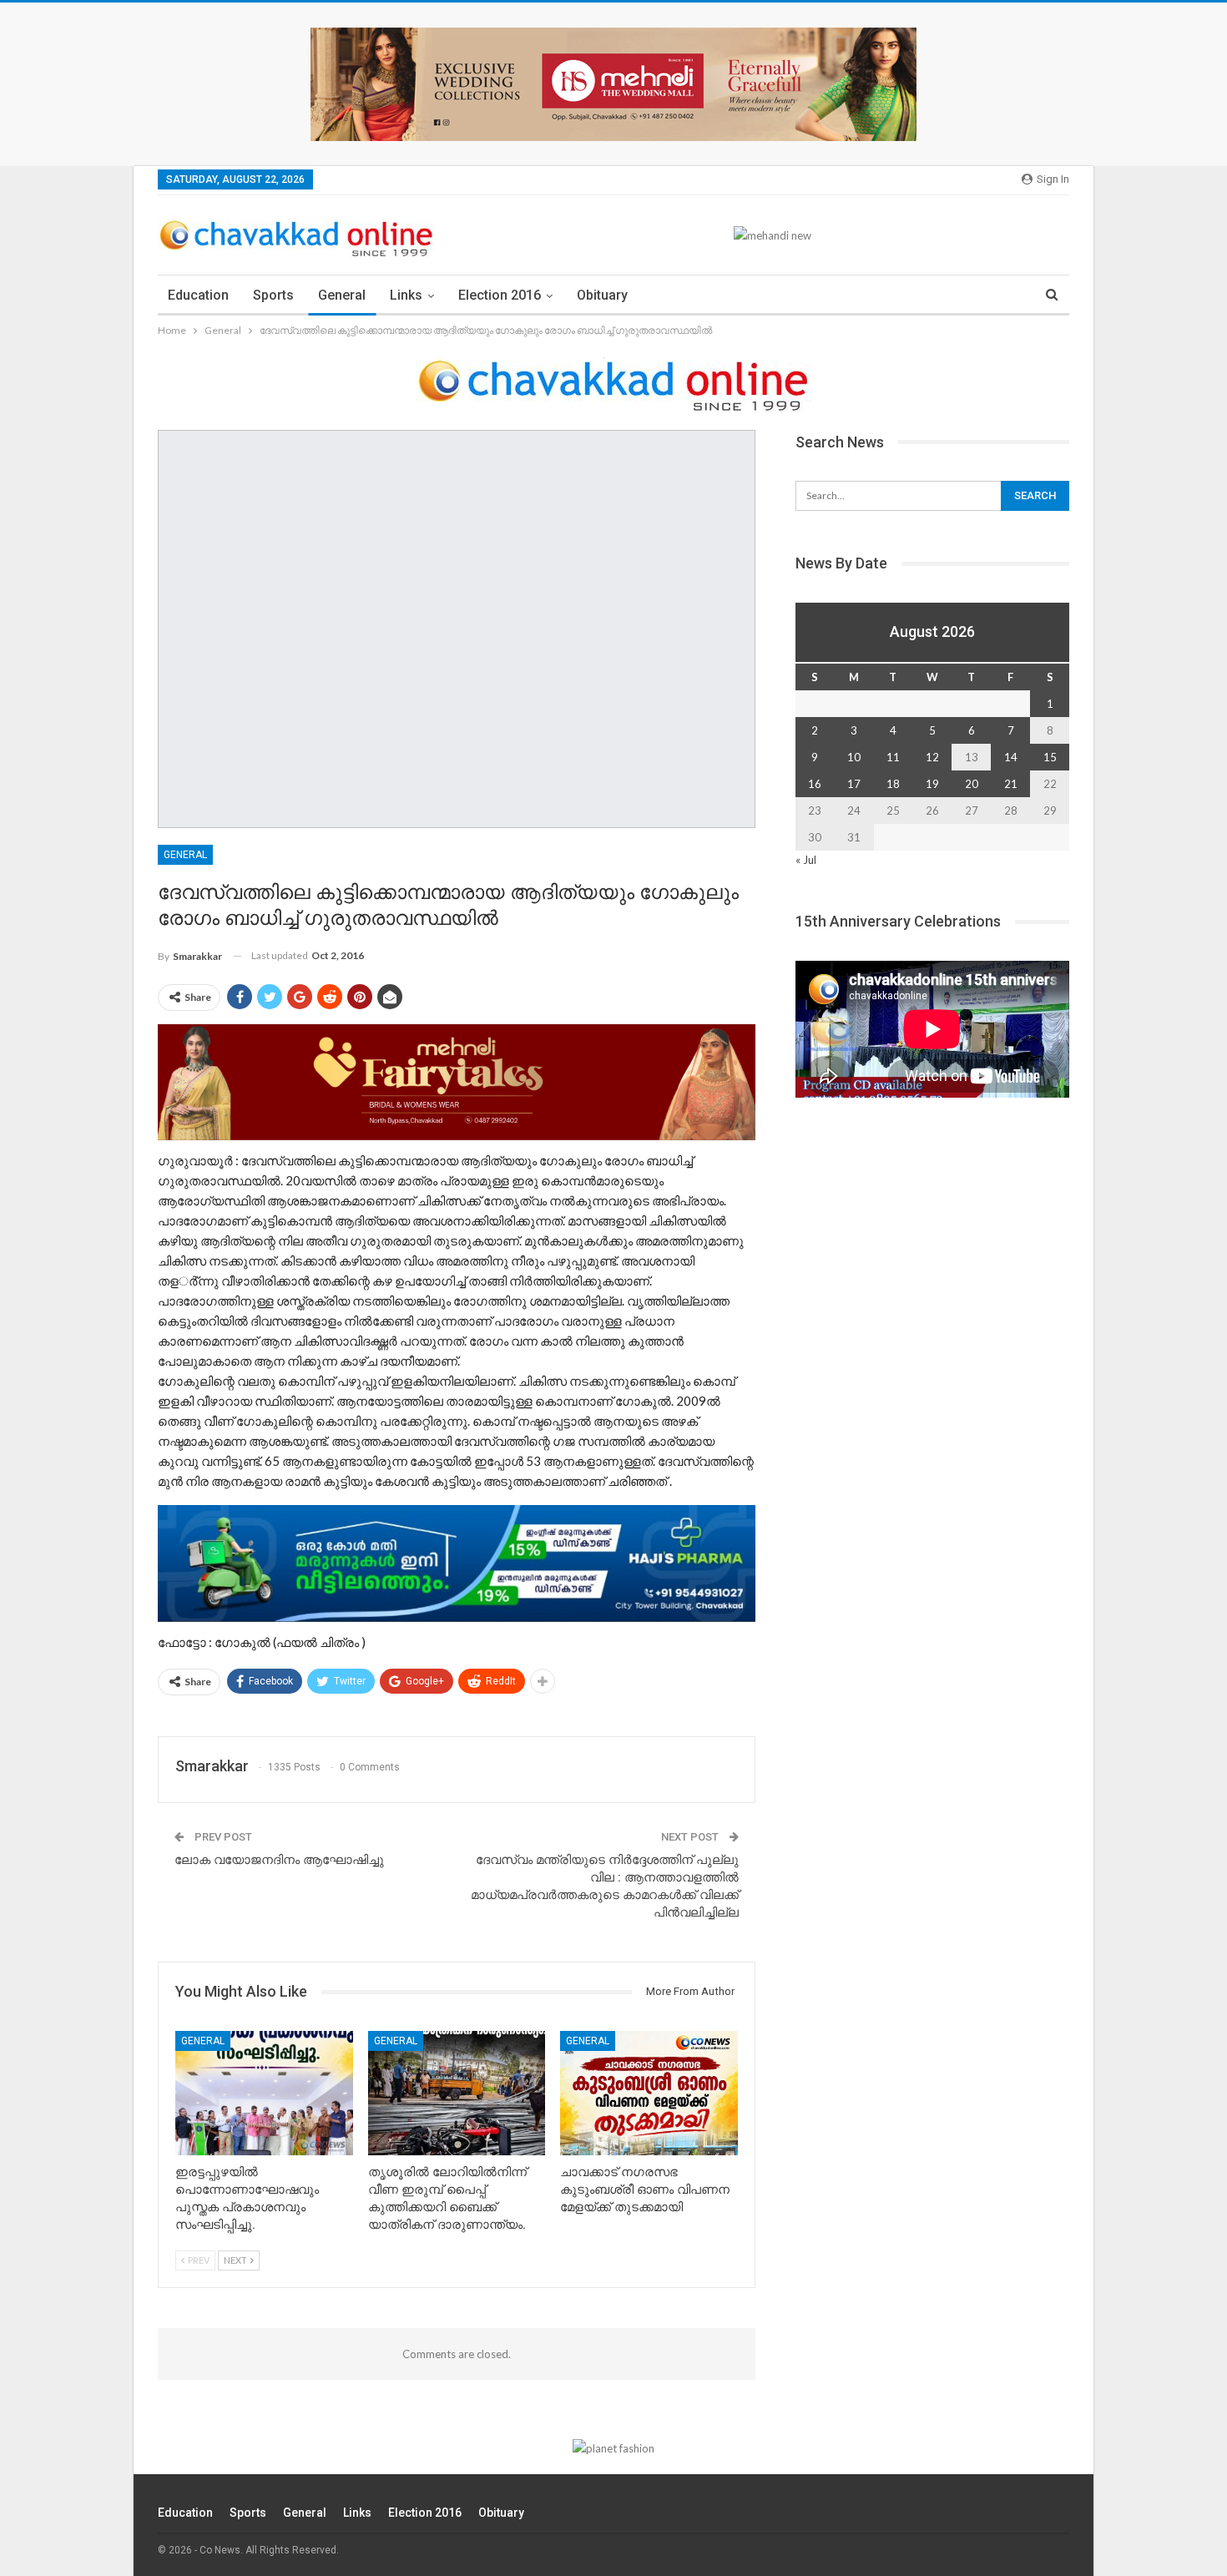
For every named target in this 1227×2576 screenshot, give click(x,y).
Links (406, 295)
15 (1050, 757)
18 (893, 784)
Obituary (602, 295)
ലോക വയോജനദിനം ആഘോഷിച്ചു (279, 1860)
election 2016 (500, 295)
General (342, 295)
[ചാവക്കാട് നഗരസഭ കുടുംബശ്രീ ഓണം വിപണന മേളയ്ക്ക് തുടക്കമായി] (649, 2093)
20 (972, 784)
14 (1011, 757)
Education (198, 295)
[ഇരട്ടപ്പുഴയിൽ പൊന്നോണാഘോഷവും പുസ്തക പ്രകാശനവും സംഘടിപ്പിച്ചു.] (264, 2093)
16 (815, 784)
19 (932, 784)
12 (932, 757)
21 (1011, 784)
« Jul (806, 860)
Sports (273, 295)
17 (854, 784)
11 (893, 757)
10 (854, 757)
